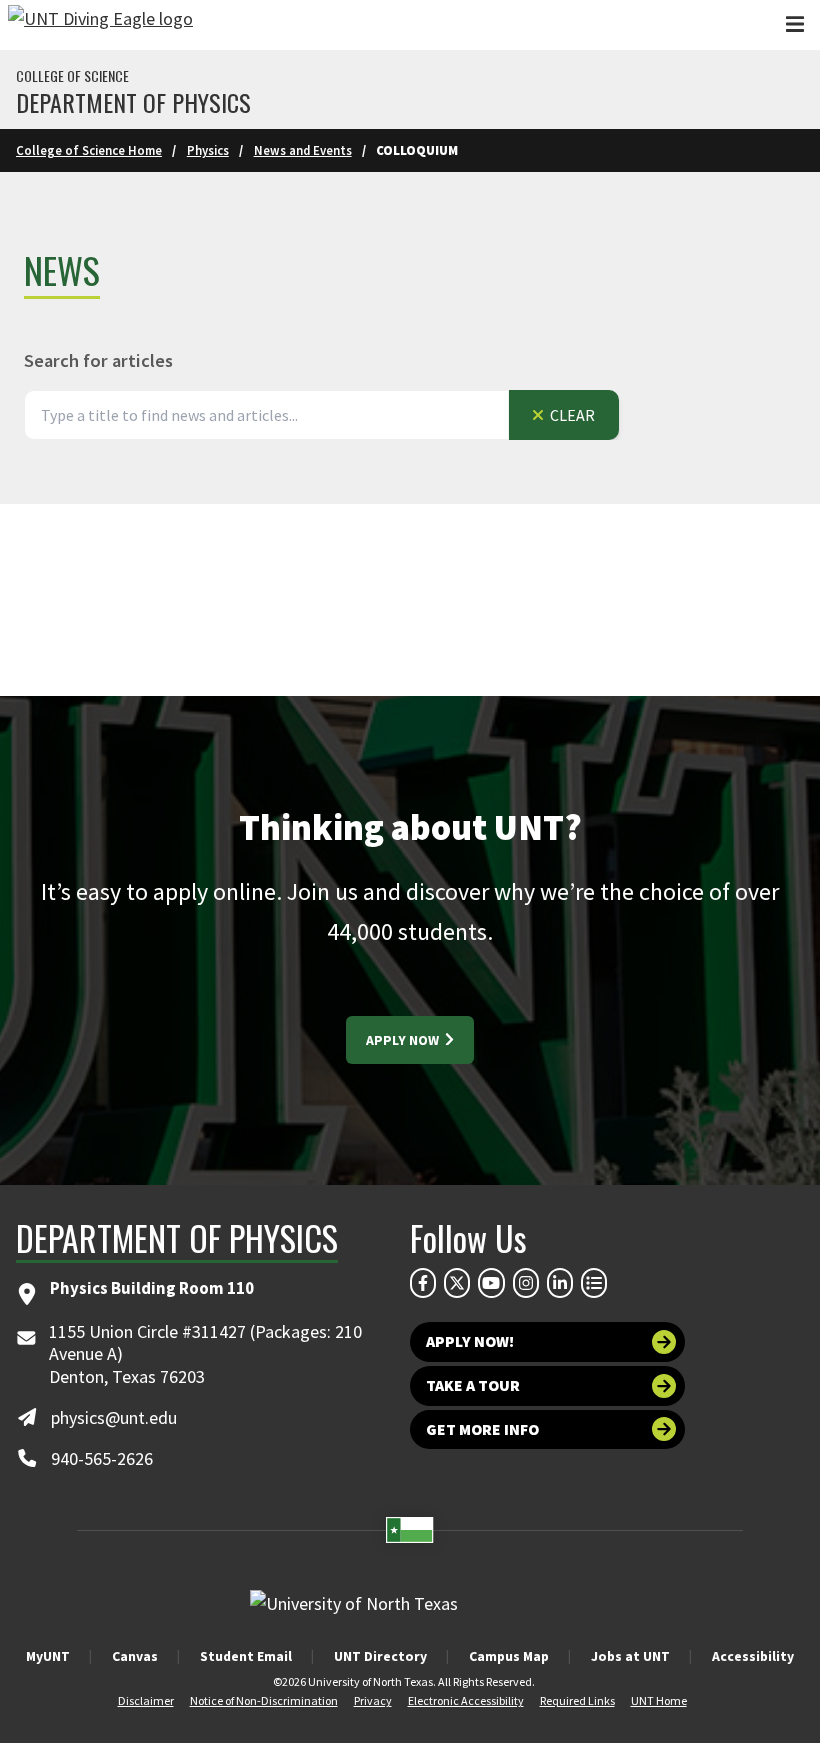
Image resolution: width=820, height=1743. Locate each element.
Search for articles (98, 360)
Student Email (246, 1656)
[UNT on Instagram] (526, 1283)
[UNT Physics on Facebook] (423, 1283)
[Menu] (795, 24)
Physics (208, 150)
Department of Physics (133, 102)
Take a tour (473, 1385)
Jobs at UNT (630, 1656)
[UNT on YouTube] (491, 1283)
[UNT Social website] (594, 1283)
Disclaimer (146, 1700)
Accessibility (753, 1656)
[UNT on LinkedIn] (560, 1283)
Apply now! (470, 1341)
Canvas (135, 1656)
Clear (571, 415)
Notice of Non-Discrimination (264, 1700)
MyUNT (48, 1656)
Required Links (577, 1700)
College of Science (72, 76)
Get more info (482, 1429)
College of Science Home (89, 150)
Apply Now (404, 1040)
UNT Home (659, 1700)
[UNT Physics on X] (457, 1283)
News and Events (303, 150)
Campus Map (509, 1656)
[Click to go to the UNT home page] (100, 25)
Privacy (373, 1700)
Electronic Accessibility (466, 1700)
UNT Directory (380, 1656)
